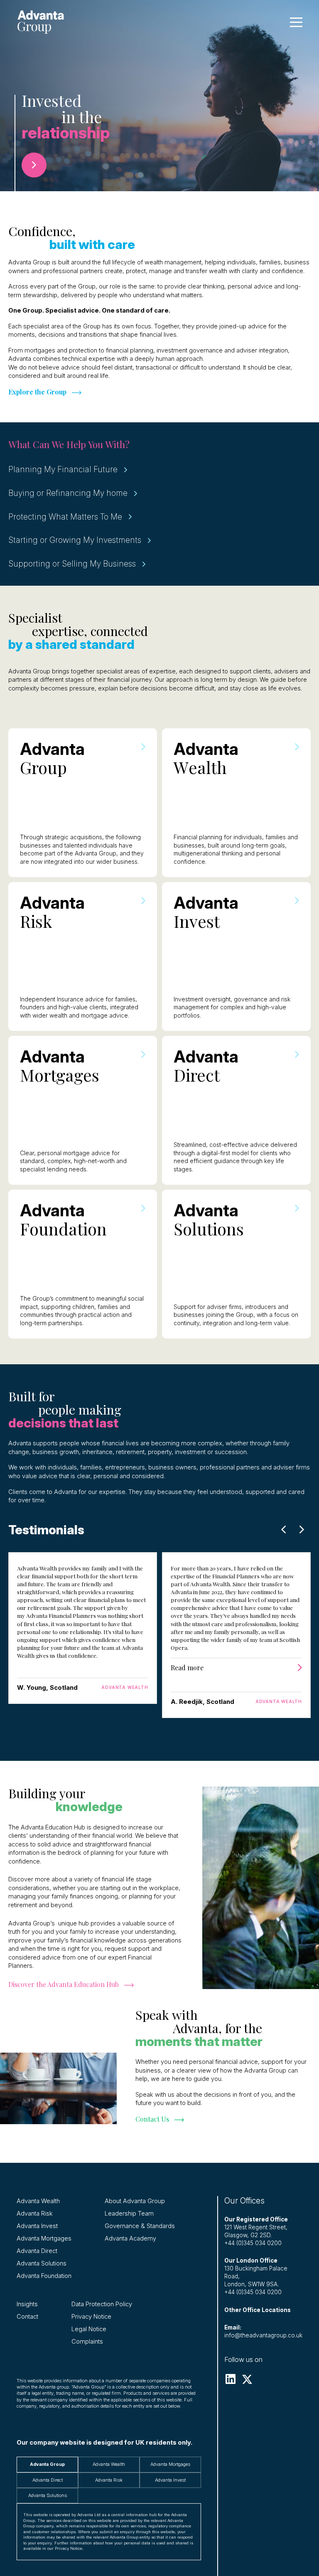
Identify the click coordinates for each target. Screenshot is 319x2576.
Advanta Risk (35, 2214)
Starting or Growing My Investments (75, 540)
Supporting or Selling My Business (72, 564)
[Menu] (296, 22)
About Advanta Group (135, 2201)
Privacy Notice (91, 2317)
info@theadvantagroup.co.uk (263, 2335)
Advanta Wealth (38, 2201)
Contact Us (152, 2119)
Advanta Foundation (44, 2276)
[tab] (47, 2464)
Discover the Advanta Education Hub (64, 1984)
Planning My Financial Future (63, 469)
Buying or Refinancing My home (68, 493)
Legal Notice (89, 2329)
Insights (27, 2304)
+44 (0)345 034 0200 (253, 2243)
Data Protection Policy (102, 2304)
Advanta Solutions (42, 2263)
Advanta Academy (130, 2238)
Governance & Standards (140, 2226)
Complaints (87, 2342)
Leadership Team (129, 2214)
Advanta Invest (37, 2226)
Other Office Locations (258, 2310)
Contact (27, 2317)
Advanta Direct (37, 2251)
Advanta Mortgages (44, 2238)
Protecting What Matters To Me (65, 517)
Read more (187, 1668)
